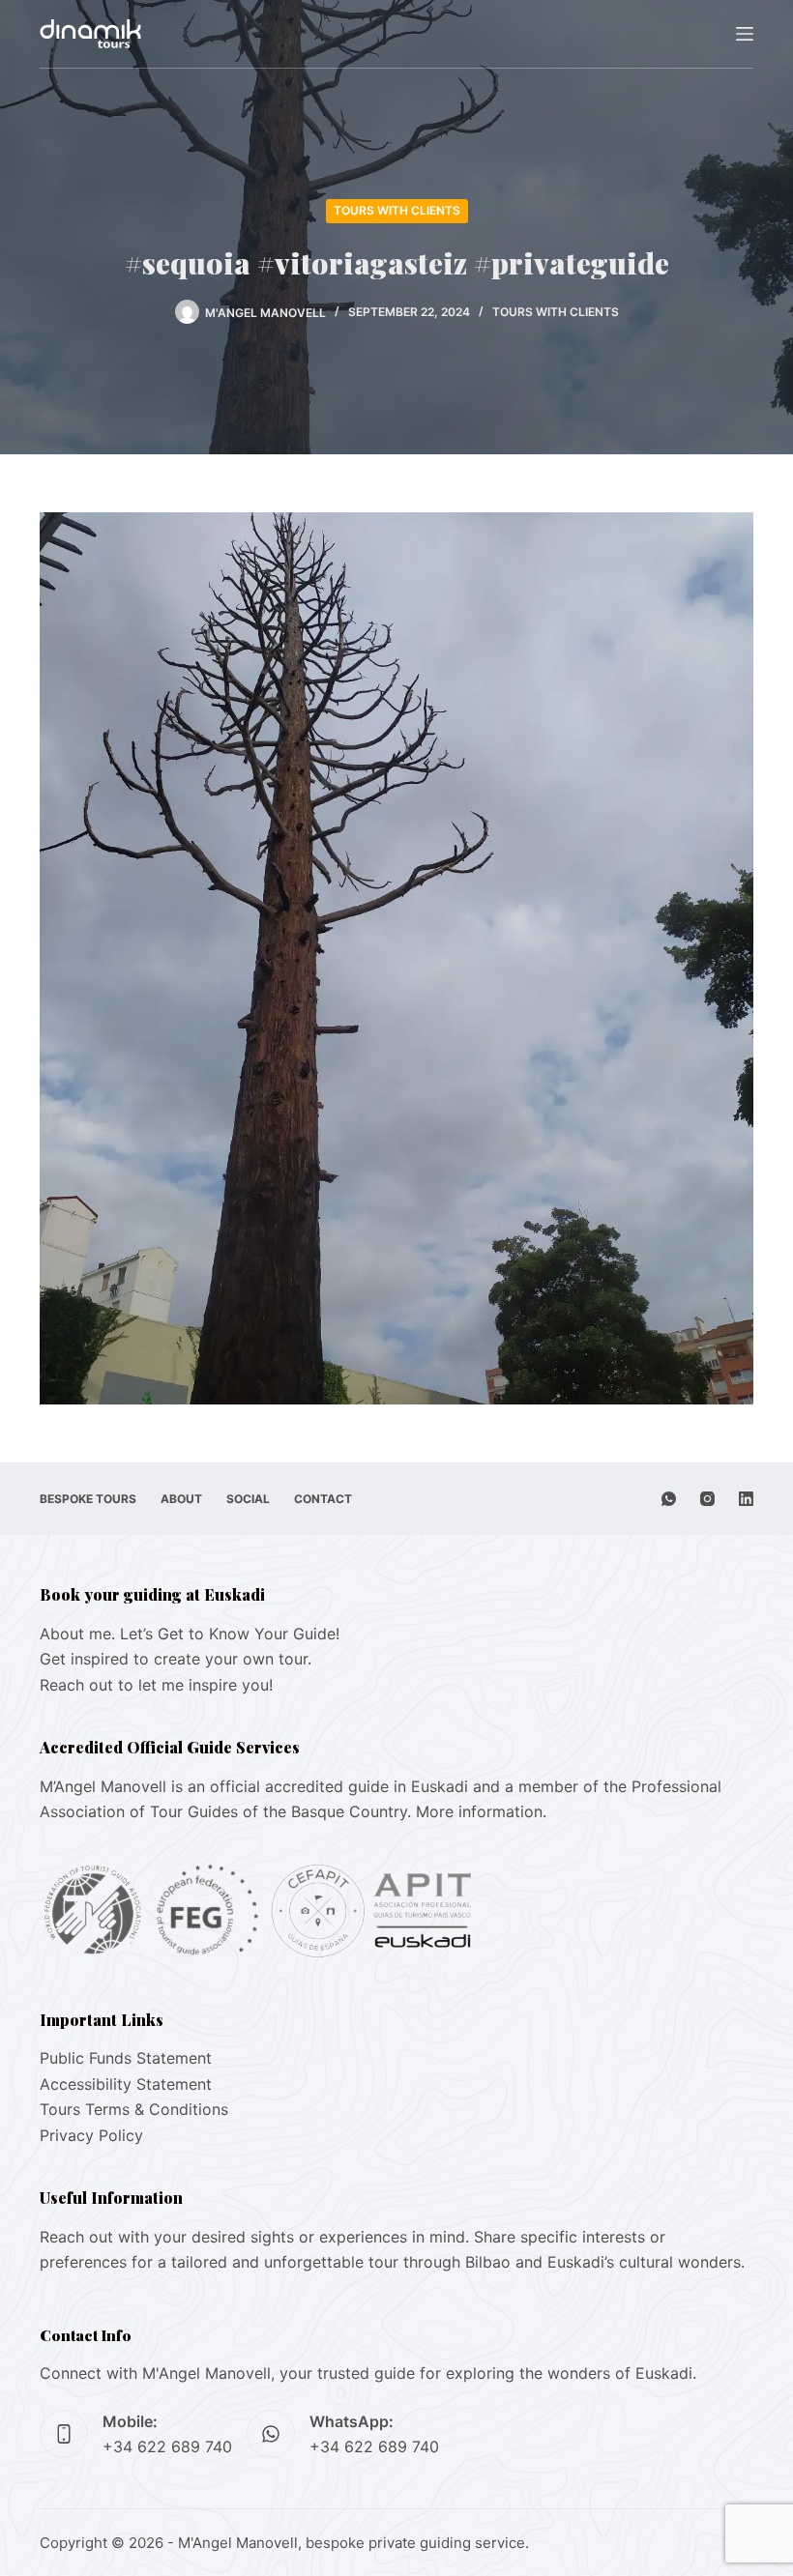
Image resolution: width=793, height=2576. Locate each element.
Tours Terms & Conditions (134, 2109)
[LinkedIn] (746, 1499)
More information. (481, 1811)
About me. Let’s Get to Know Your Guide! (190, 1634)
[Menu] (745, 34)
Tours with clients (397, 210)
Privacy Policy (91, 2135)
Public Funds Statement (126, 2058)
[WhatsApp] (669, 1499)
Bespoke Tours (88, 1499)
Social (248, 1499)
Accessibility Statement (126, 2084)
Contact (323, 1499)
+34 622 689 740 (167, 2446)
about (181, 1499)
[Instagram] (707, 1499)
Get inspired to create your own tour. (176, 1659)
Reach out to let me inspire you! (156, 1685)
